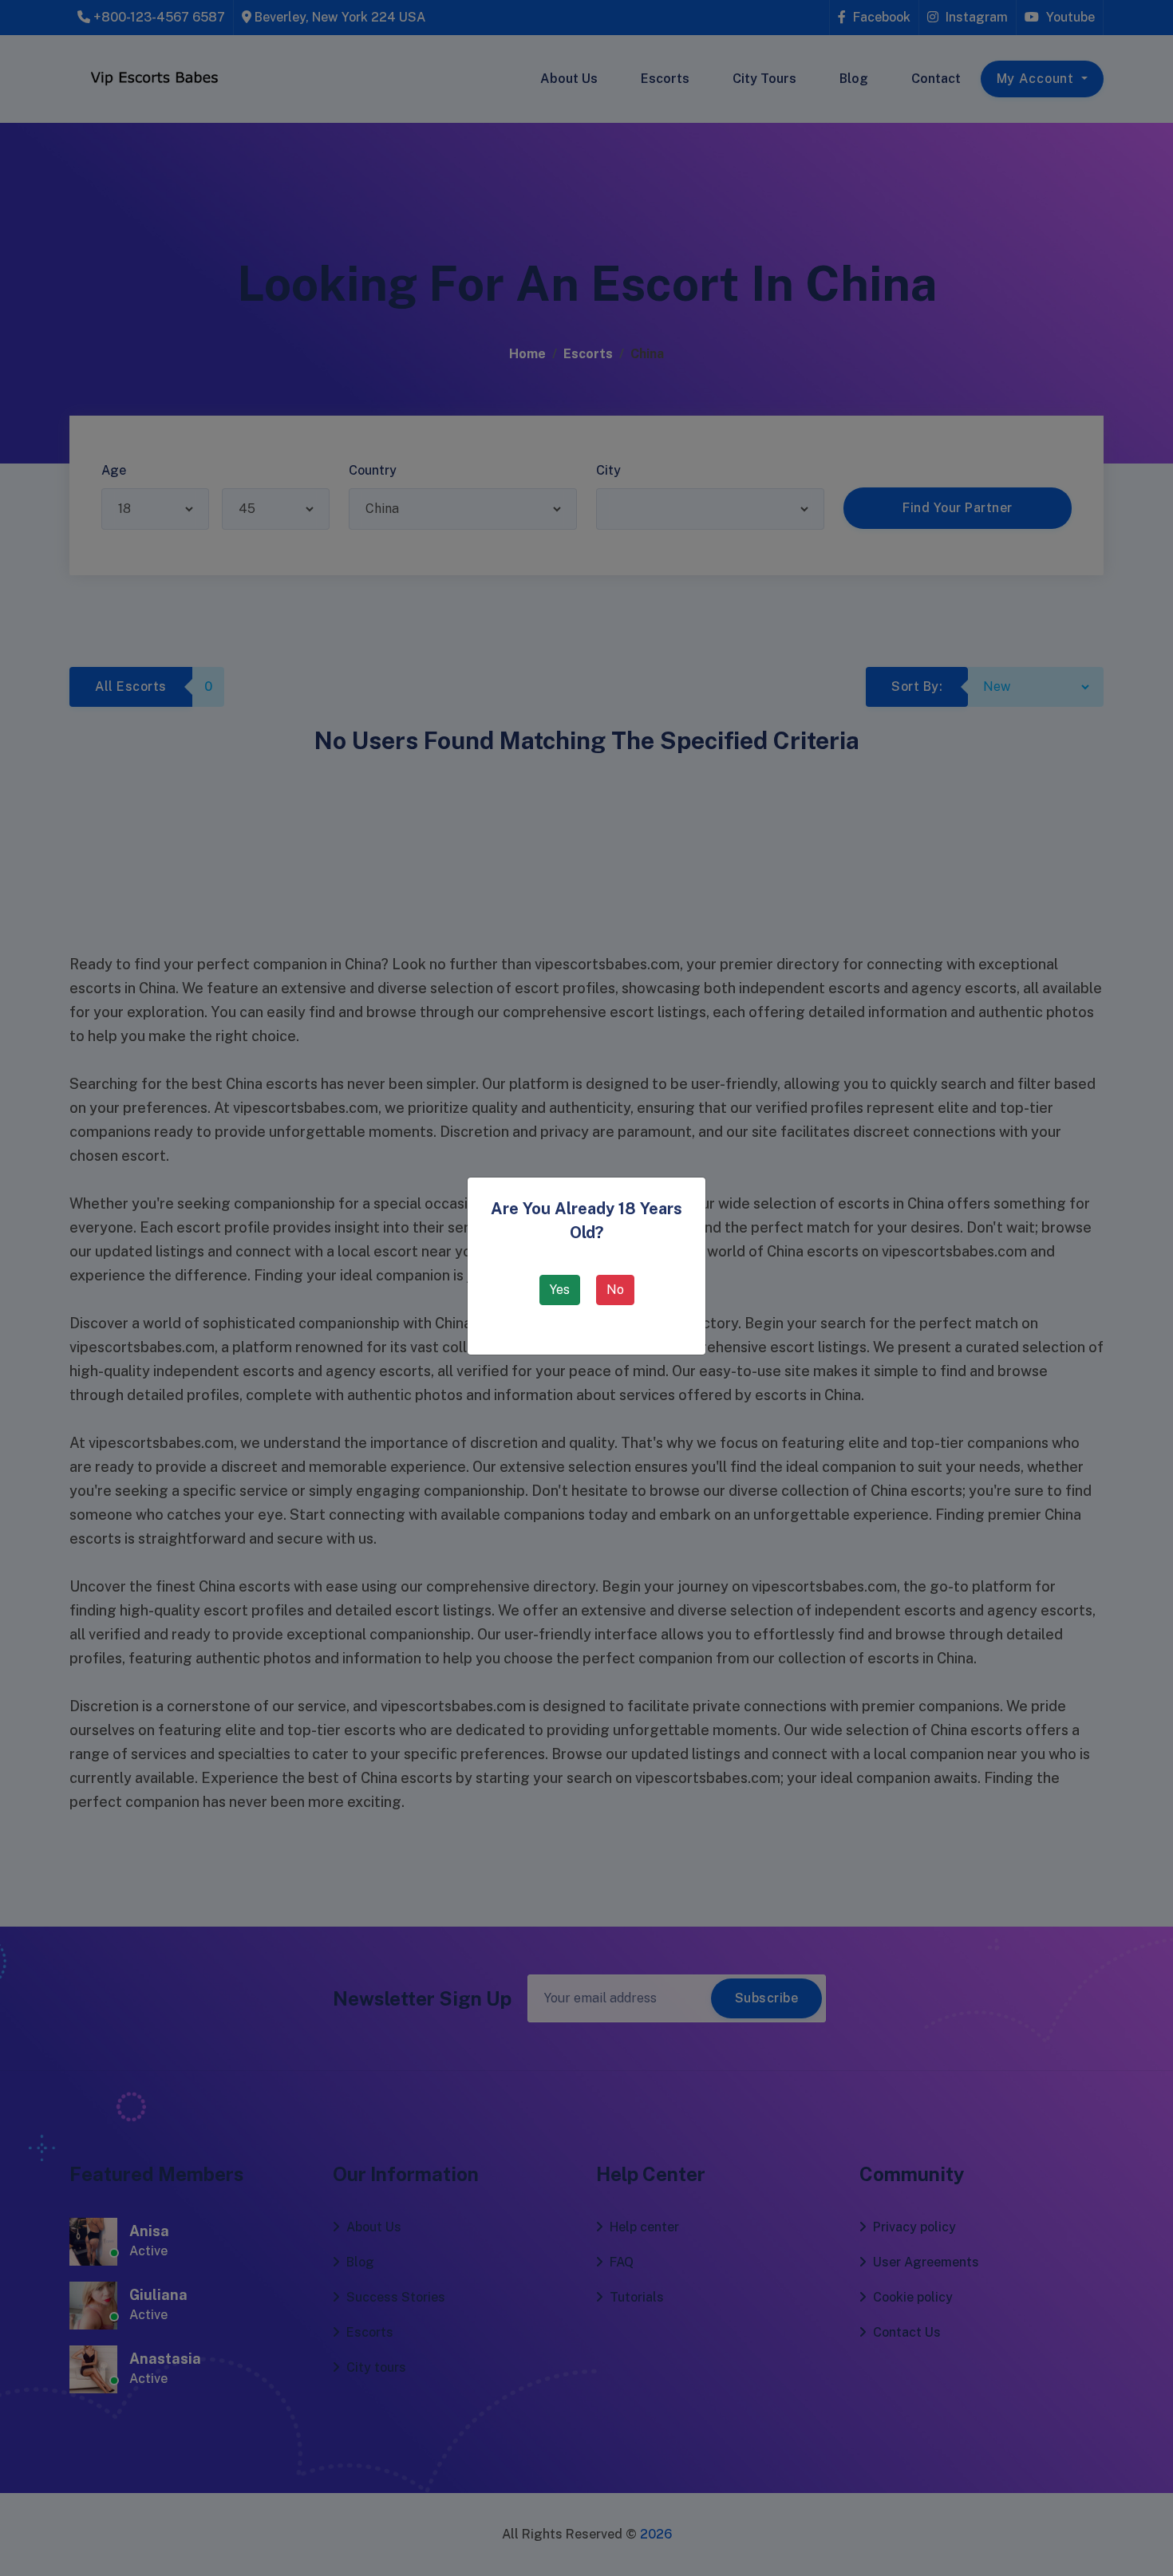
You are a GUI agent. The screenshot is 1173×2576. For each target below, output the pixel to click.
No (615, 1290)
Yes (560, 1290)
